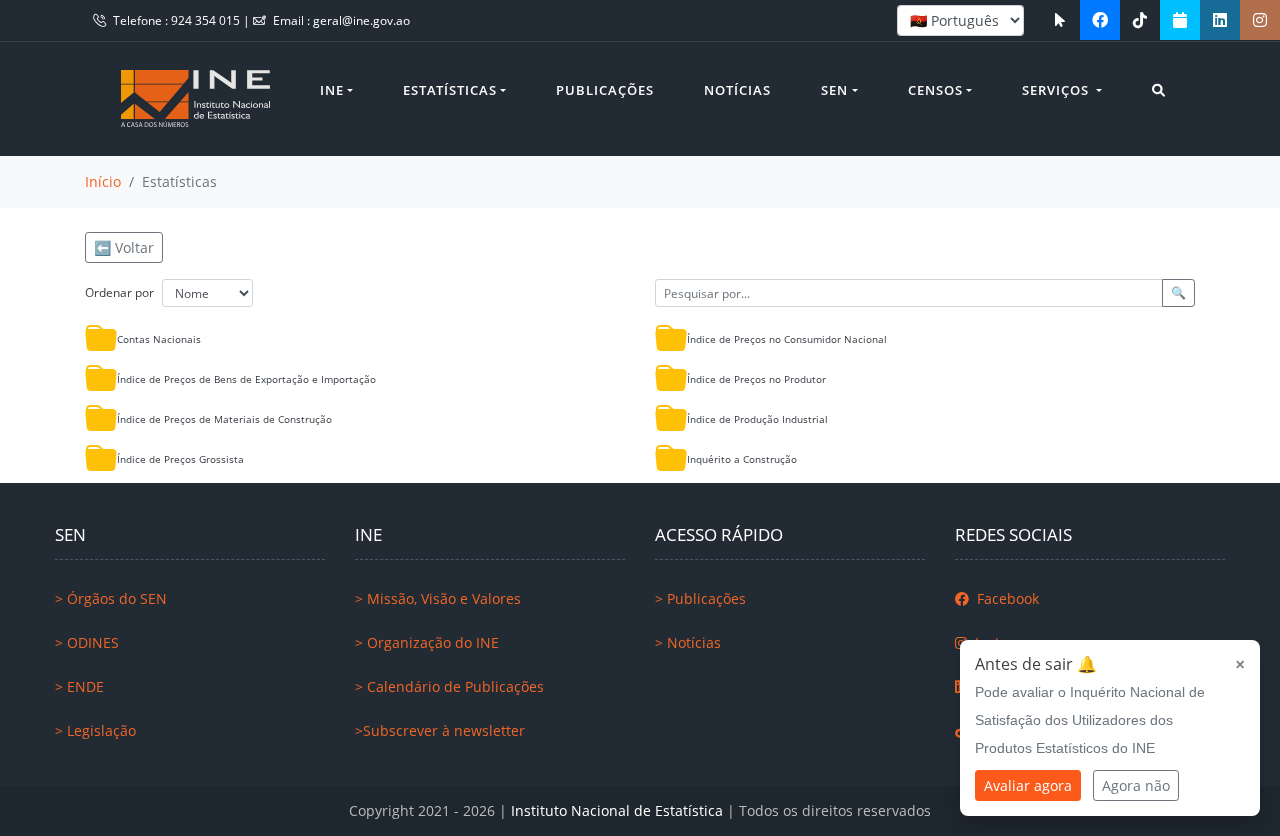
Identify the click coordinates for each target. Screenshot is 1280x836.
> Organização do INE (427, 642)
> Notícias (688, 642)
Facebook (1006, 598)
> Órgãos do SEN (111, 598)
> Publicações (700, 598)
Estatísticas (450, 90)
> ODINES (87, 642)
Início (103, 181)
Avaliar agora (1028, 785)
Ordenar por (119, 292)
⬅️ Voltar (124, 247)
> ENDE (79, 686)
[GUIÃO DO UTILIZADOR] (1060, 20)
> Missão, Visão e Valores (438, 598)
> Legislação (95, 730)
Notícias (737, 90)
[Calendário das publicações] (1180, 20)
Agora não (1136, 785)
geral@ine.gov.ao (361, 20)
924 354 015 (207, 20)
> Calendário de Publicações (449, 686)
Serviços (1057, 90)
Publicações (605, 90)
